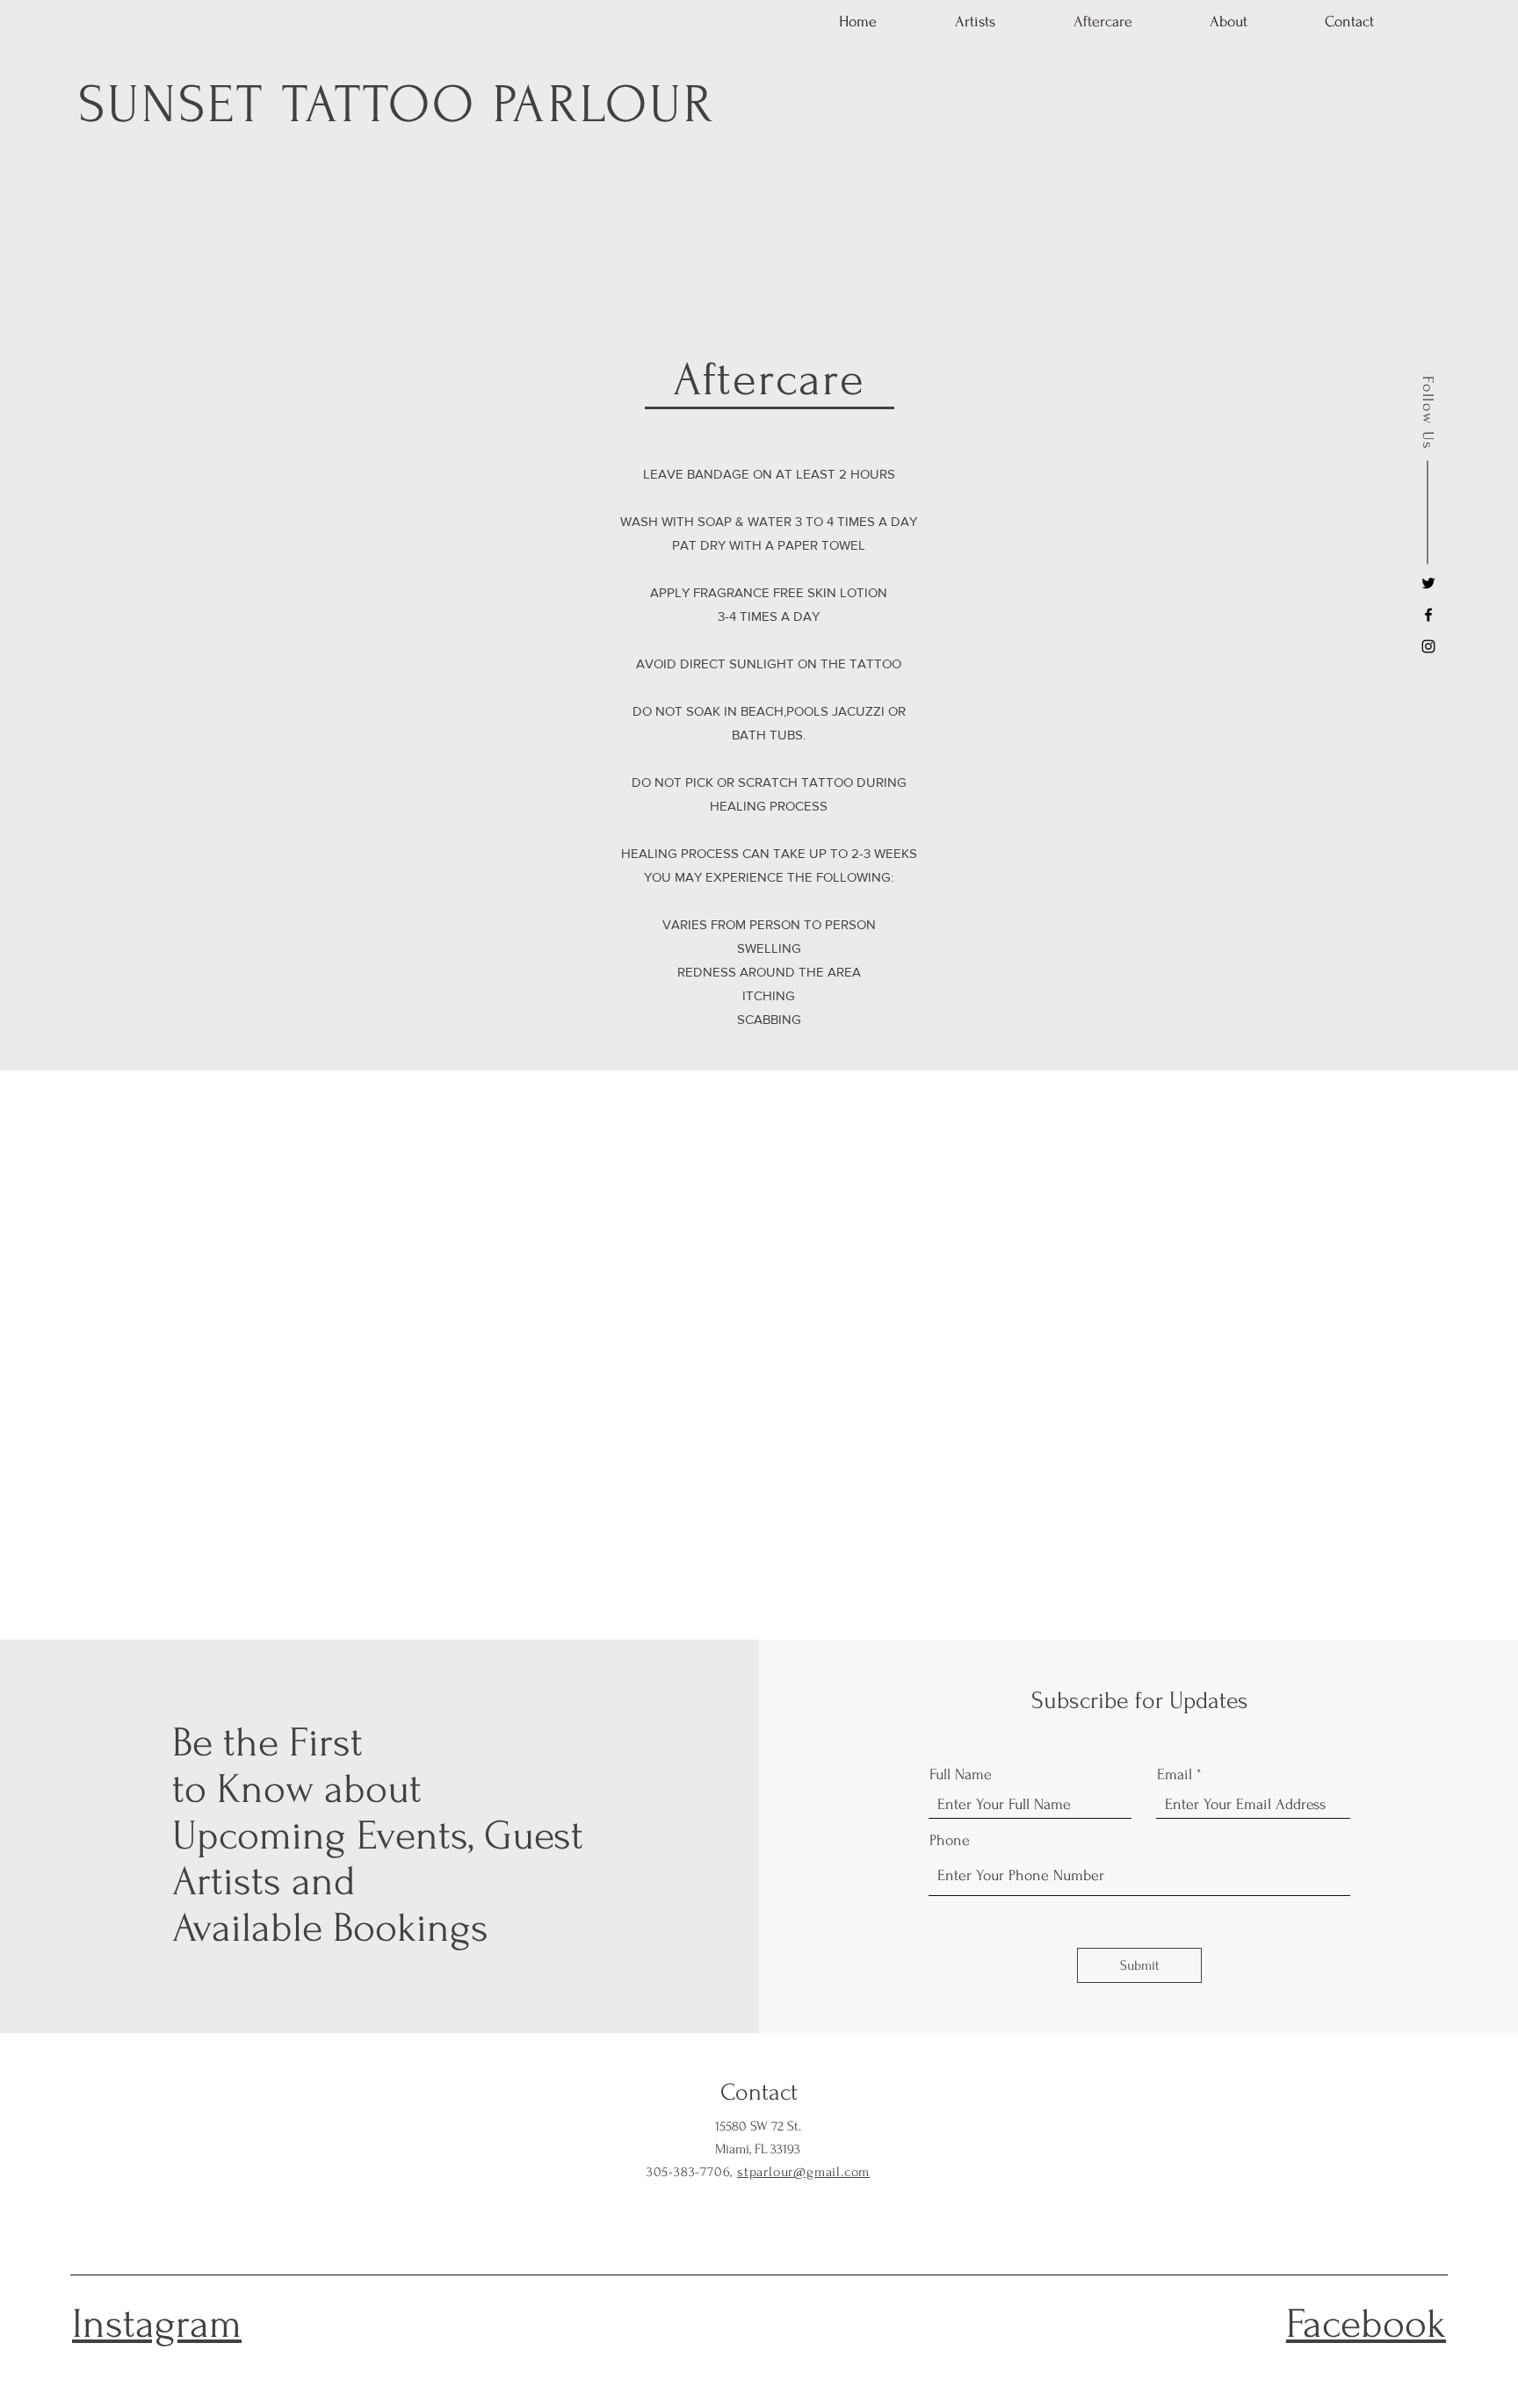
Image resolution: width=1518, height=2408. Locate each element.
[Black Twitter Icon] (1428, 583)
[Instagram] (1428, 646)
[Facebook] (1428, 615)
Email (1175, 1775)
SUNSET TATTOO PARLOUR (397, 105)
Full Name (961, 1775)
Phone (950, 1841)
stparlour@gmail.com (803, 2172)
